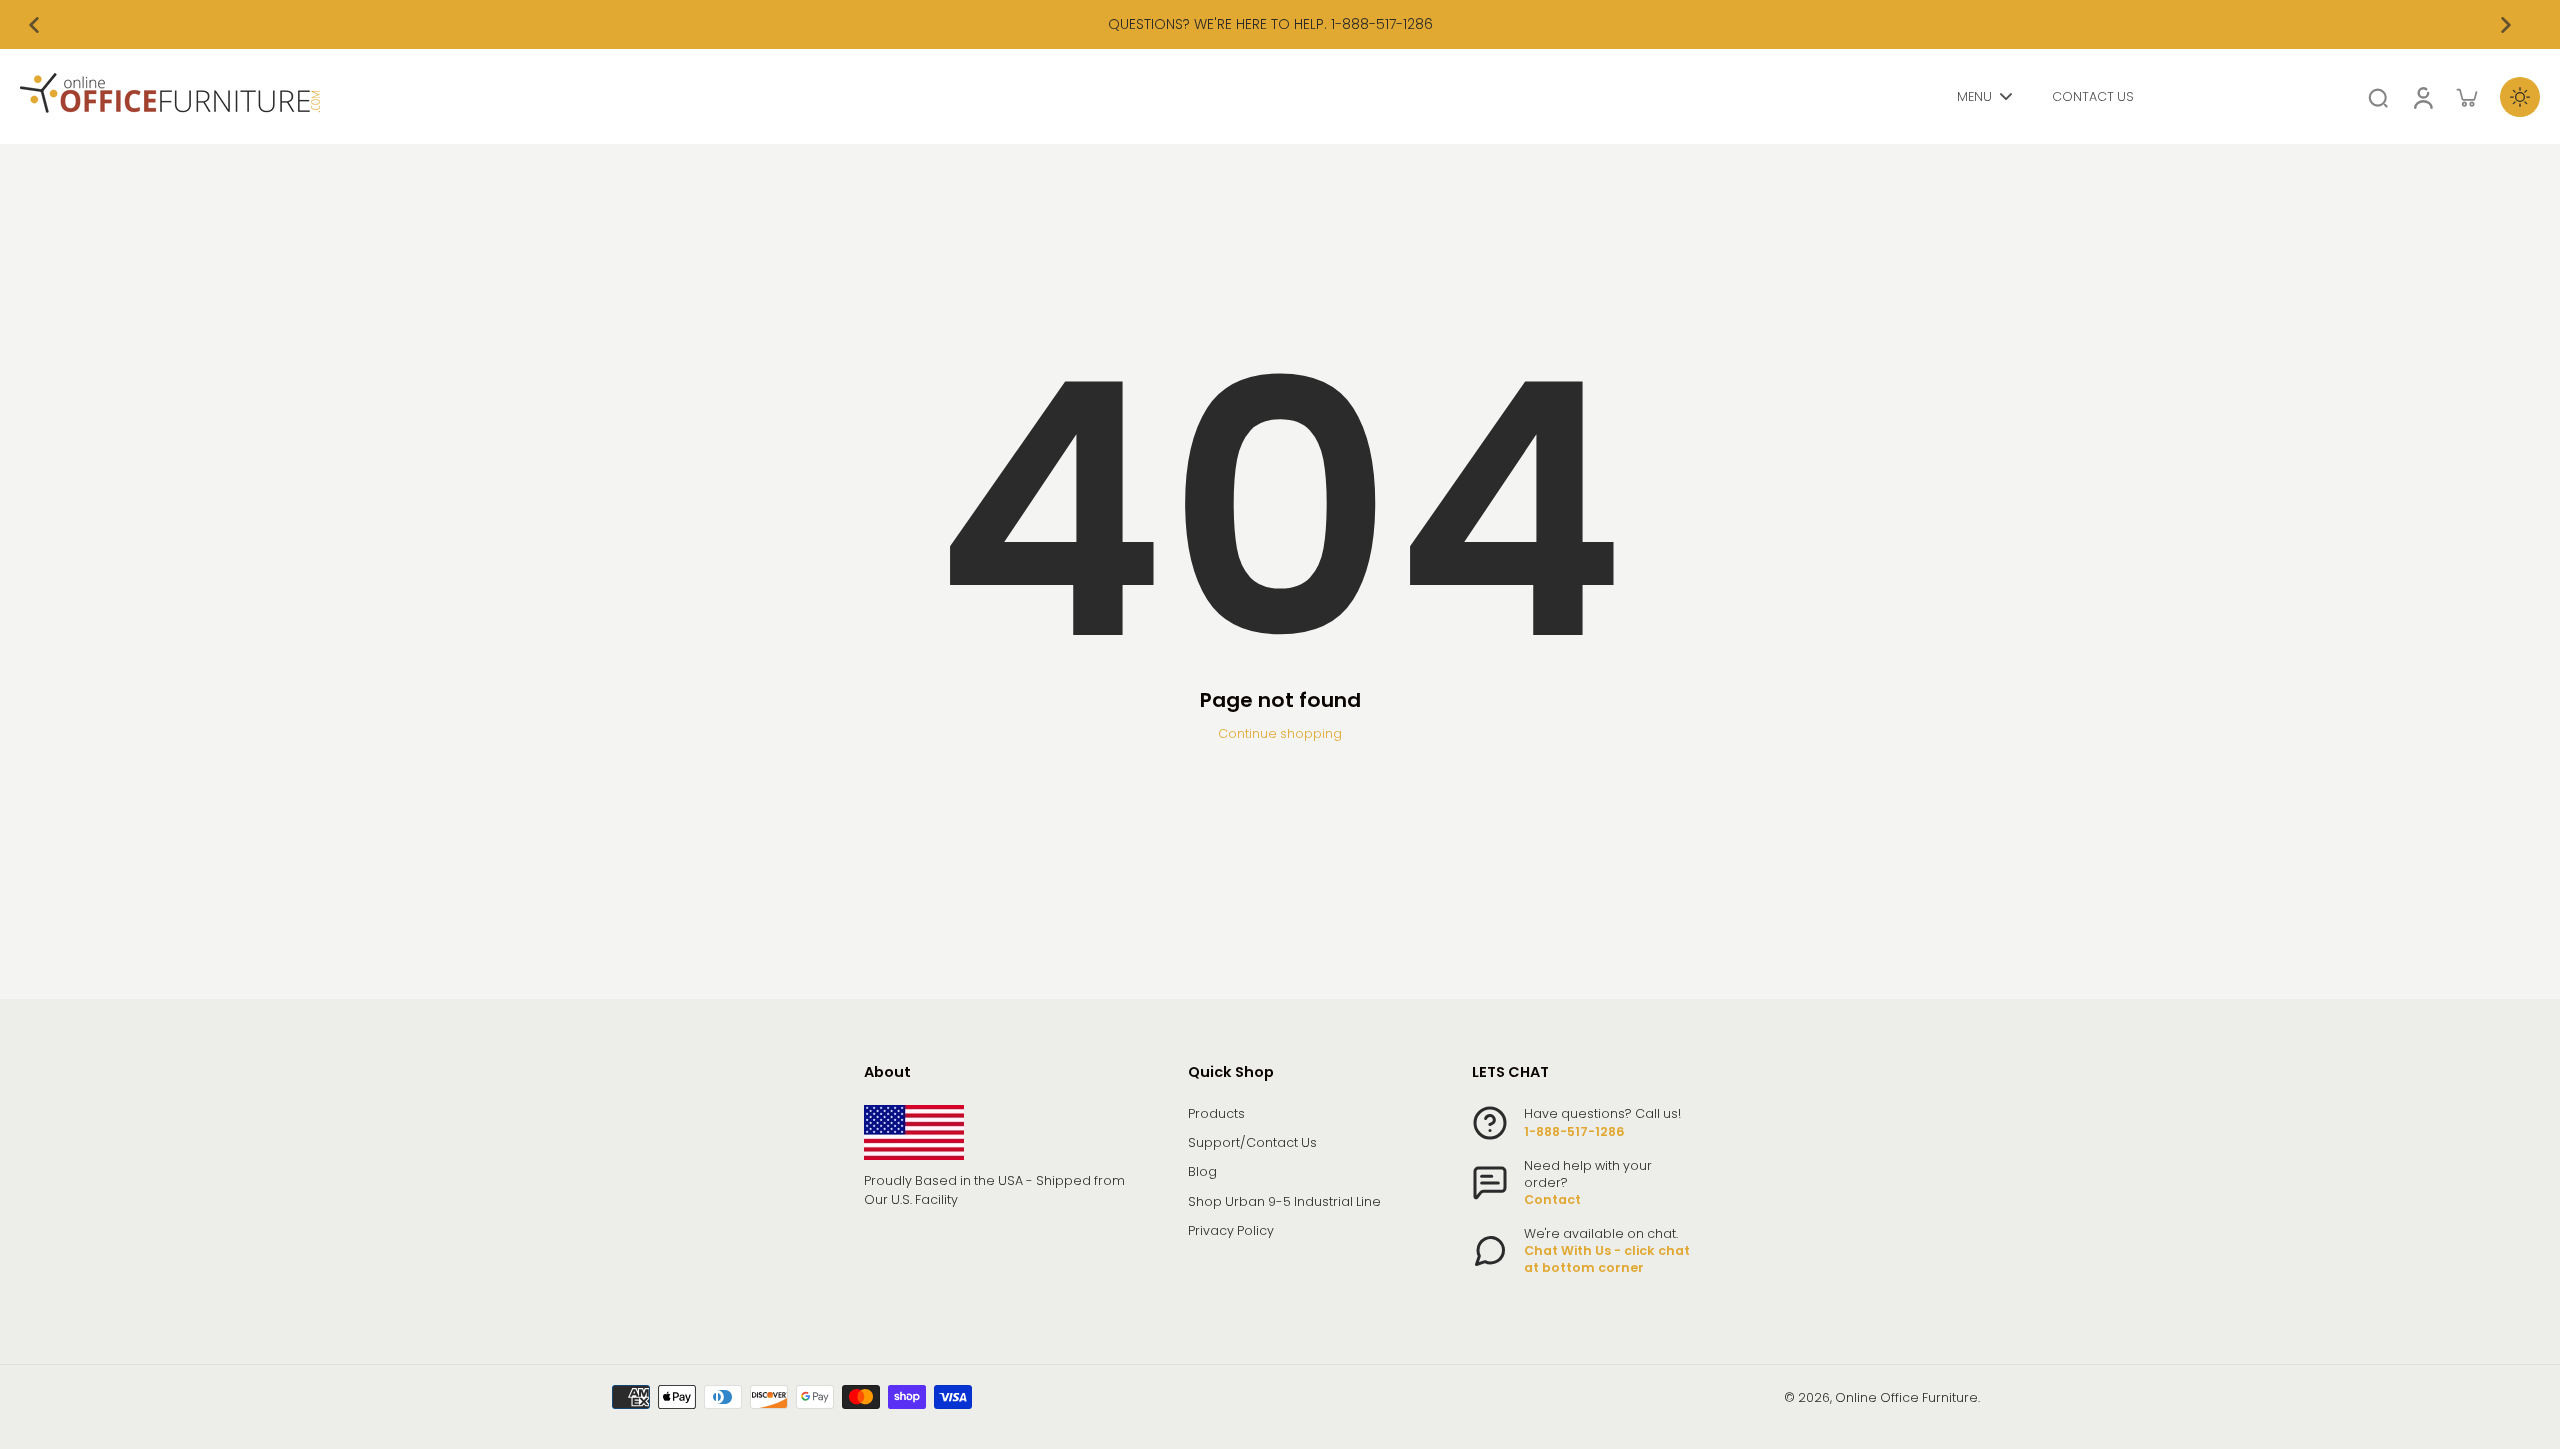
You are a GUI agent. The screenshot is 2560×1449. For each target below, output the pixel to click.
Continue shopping (1280, 733)
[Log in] (2422, 96)
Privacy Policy (1231, 1230)
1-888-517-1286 (1574, 1131)
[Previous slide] (34, 25)
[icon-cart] (2466, 97)
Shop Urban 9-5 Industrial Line (1284, 1201)
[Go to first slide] (2506, 25)
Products (1216, 1113)
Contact (1552, 1199)
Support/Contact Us (1252, 1142)
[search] (2378, 97)
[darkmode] (2520, 97)
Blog (1202, 1171)
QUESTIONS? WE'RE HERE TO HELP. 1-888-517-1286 (1270, 24)
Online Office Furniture (1906, 1397)
